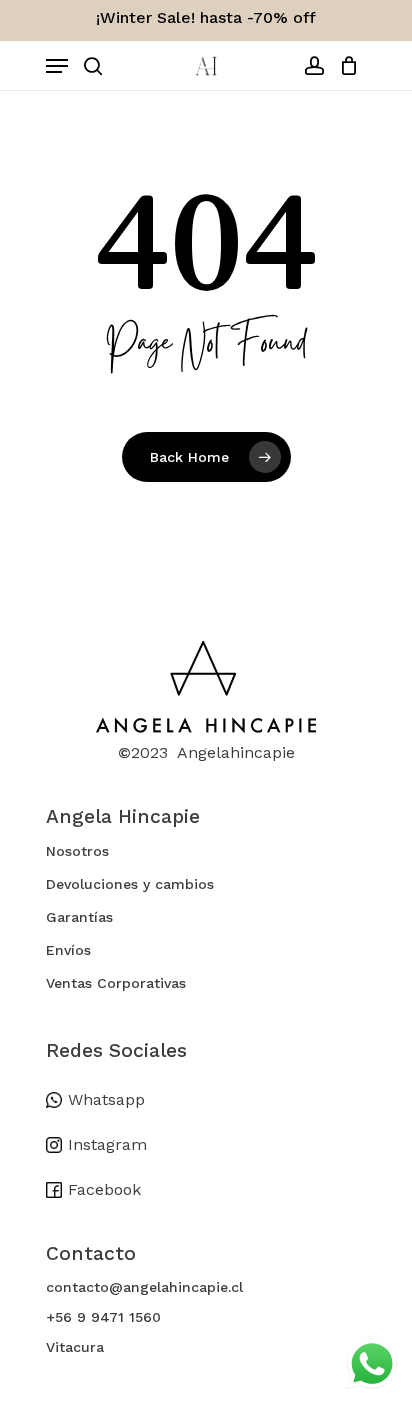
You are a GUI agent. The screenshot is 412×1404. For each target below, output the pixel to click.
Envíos (68, 950)
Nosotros (77, 851)
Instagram (107, 1144)
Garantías (79, 917)
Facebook (104, 1189)
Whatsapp (106, 1099)
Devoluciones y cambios (130, 884)
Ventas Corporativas (116, 983)
